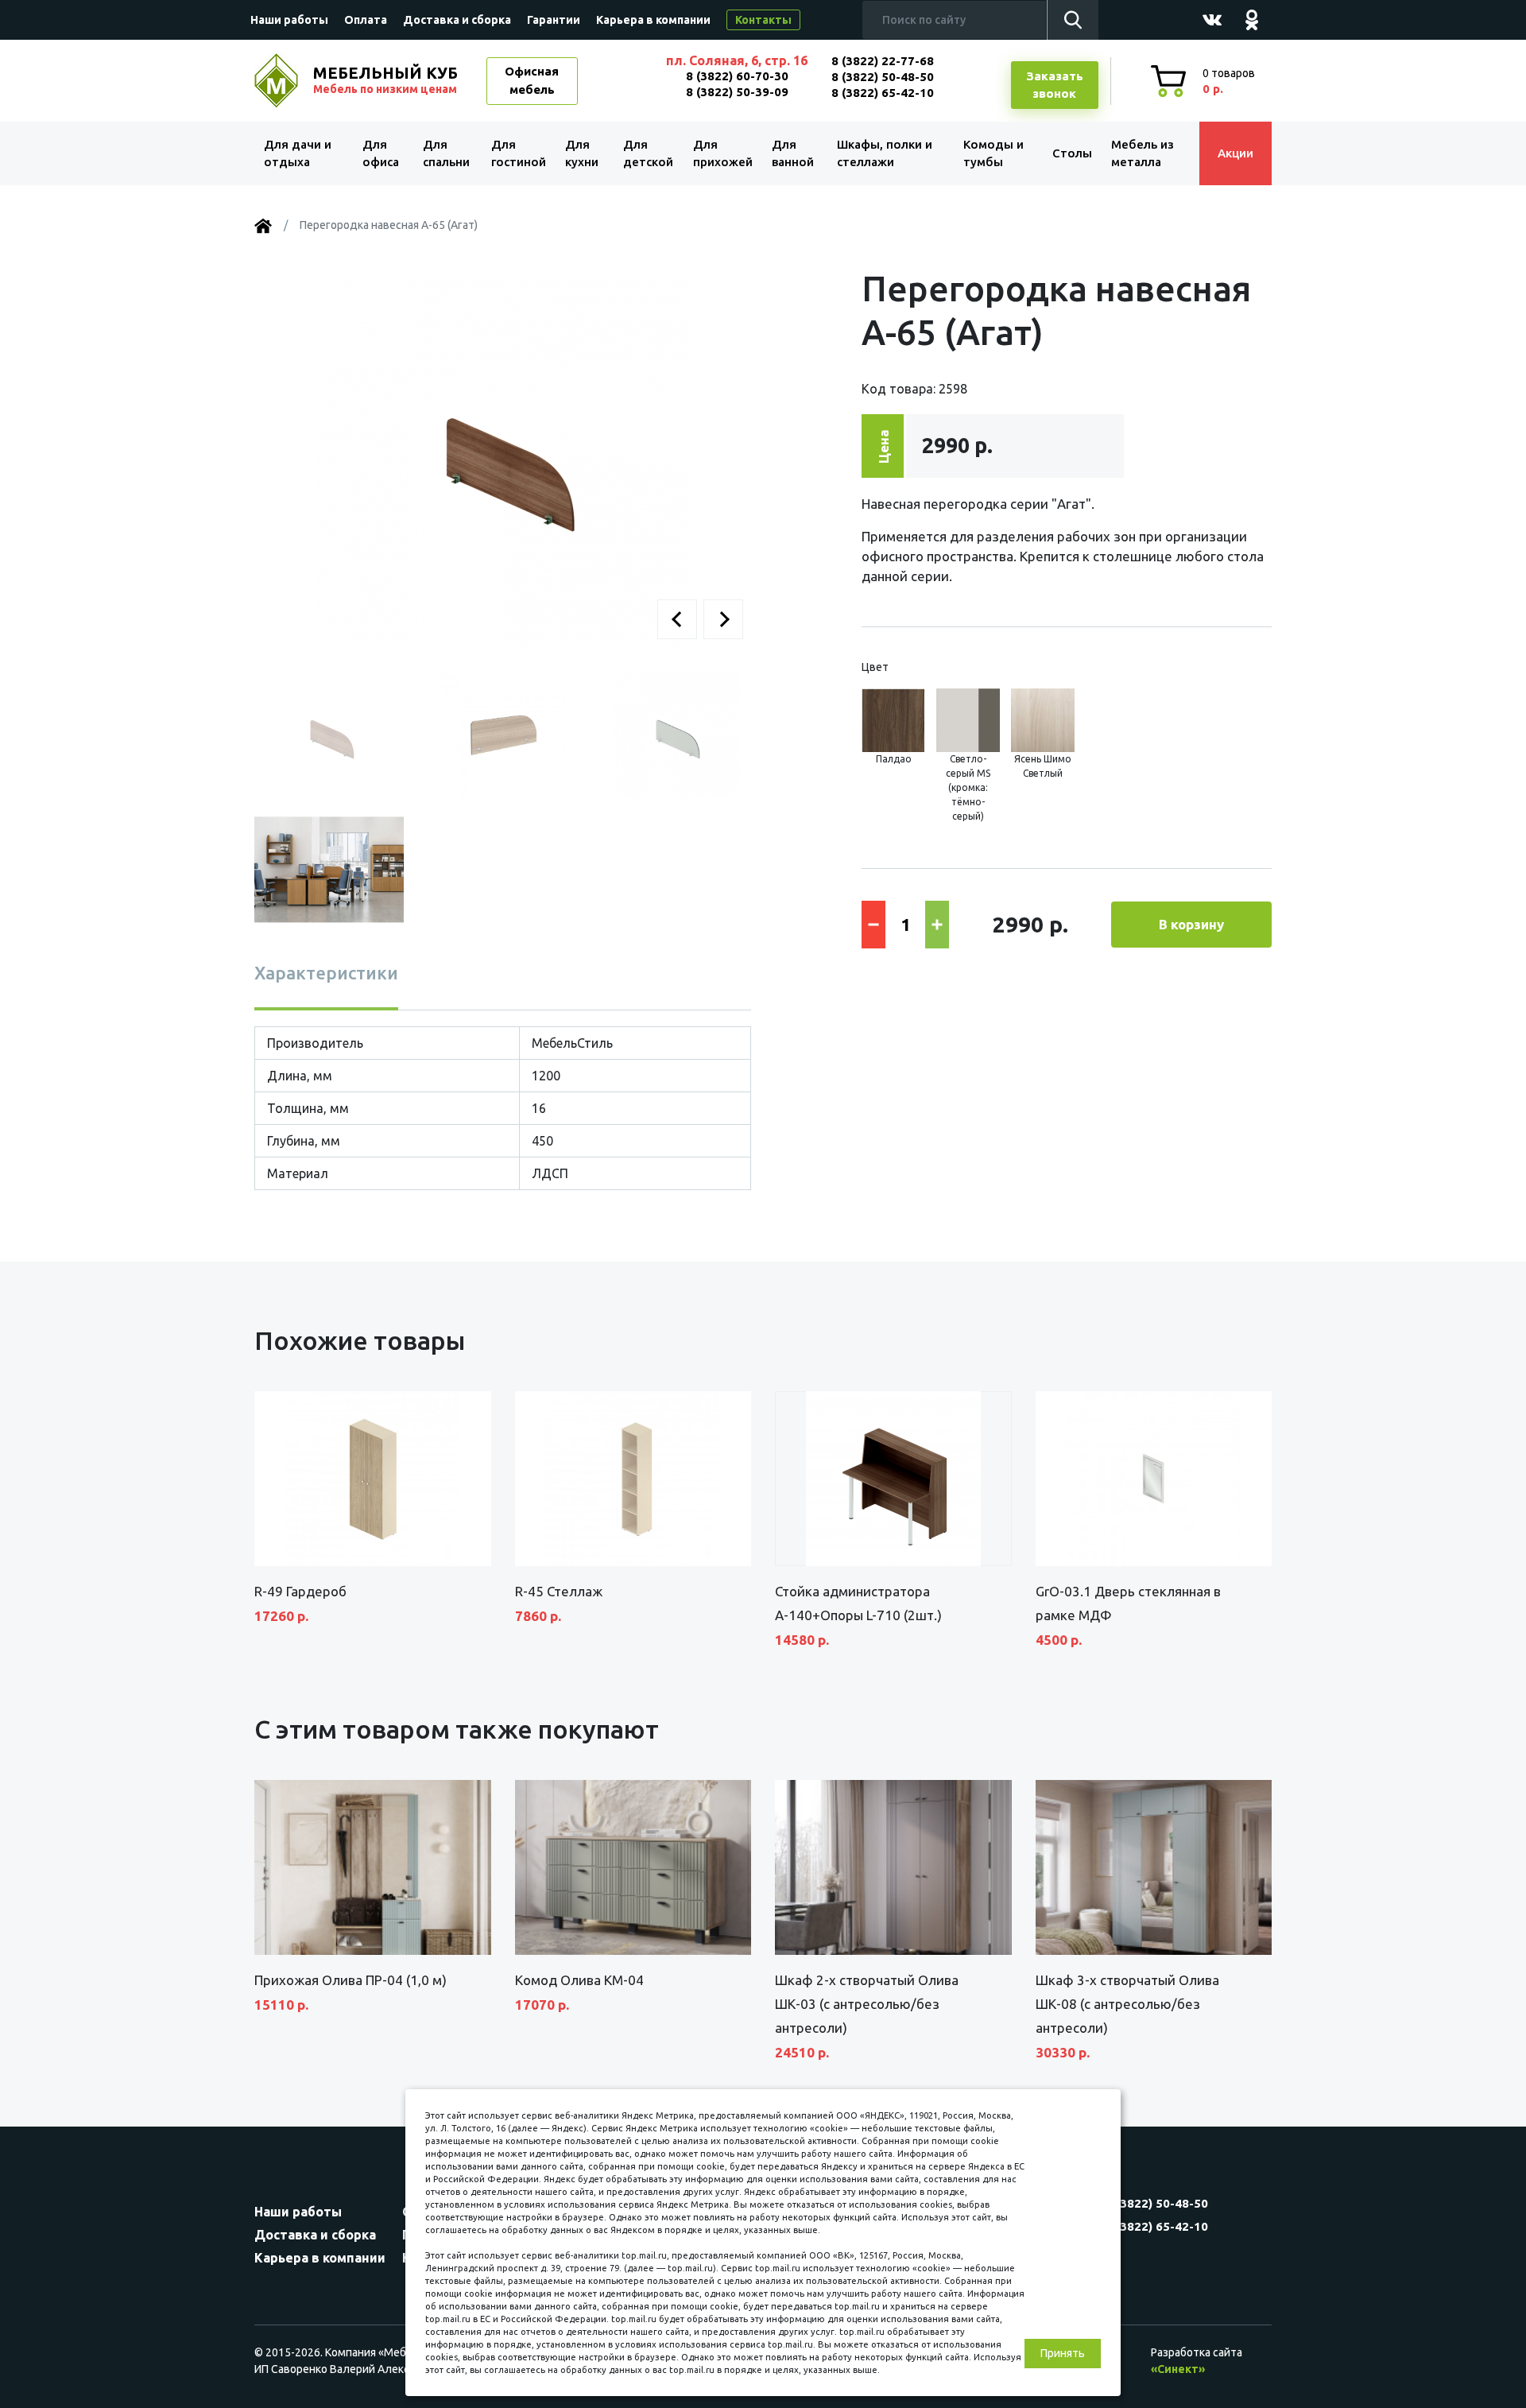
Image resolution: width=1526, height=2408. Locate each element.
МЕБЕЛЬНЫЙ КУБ (385, 79)
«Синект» (1178, 2369)
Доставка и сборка (457, 20)
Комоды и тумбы (993, 153)
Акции (1236, 153)
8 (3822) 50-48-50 (883, 77)
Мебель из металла (1143, 153)
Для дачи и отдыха (298, 153)
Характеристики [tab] (326, 973)
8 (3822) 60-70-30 (737, 76)
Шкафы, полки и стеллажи (885, 153)
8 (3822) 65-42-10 (883, 93)
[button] (677, 619)
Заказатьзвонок (1055, 85)
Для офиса (381, 153)
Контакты (763, 20)
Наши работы (289, 20)
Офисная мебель (532, 80)
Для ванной (793, 153)
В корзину (1191, 924)
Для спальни (446, 153)
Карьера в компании (653, 20)
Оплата (366, 20)
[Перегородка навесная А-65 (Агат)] (503, 459)
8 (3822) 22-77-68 (883, 61)
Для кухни (582, 153)
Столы (1072, 153)
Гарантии (554, 20)
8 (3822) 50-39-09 (737, 92)
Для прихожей (723, 153)
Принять (1063, 2353)
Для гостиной (519, 153)
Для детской (648, 153)
